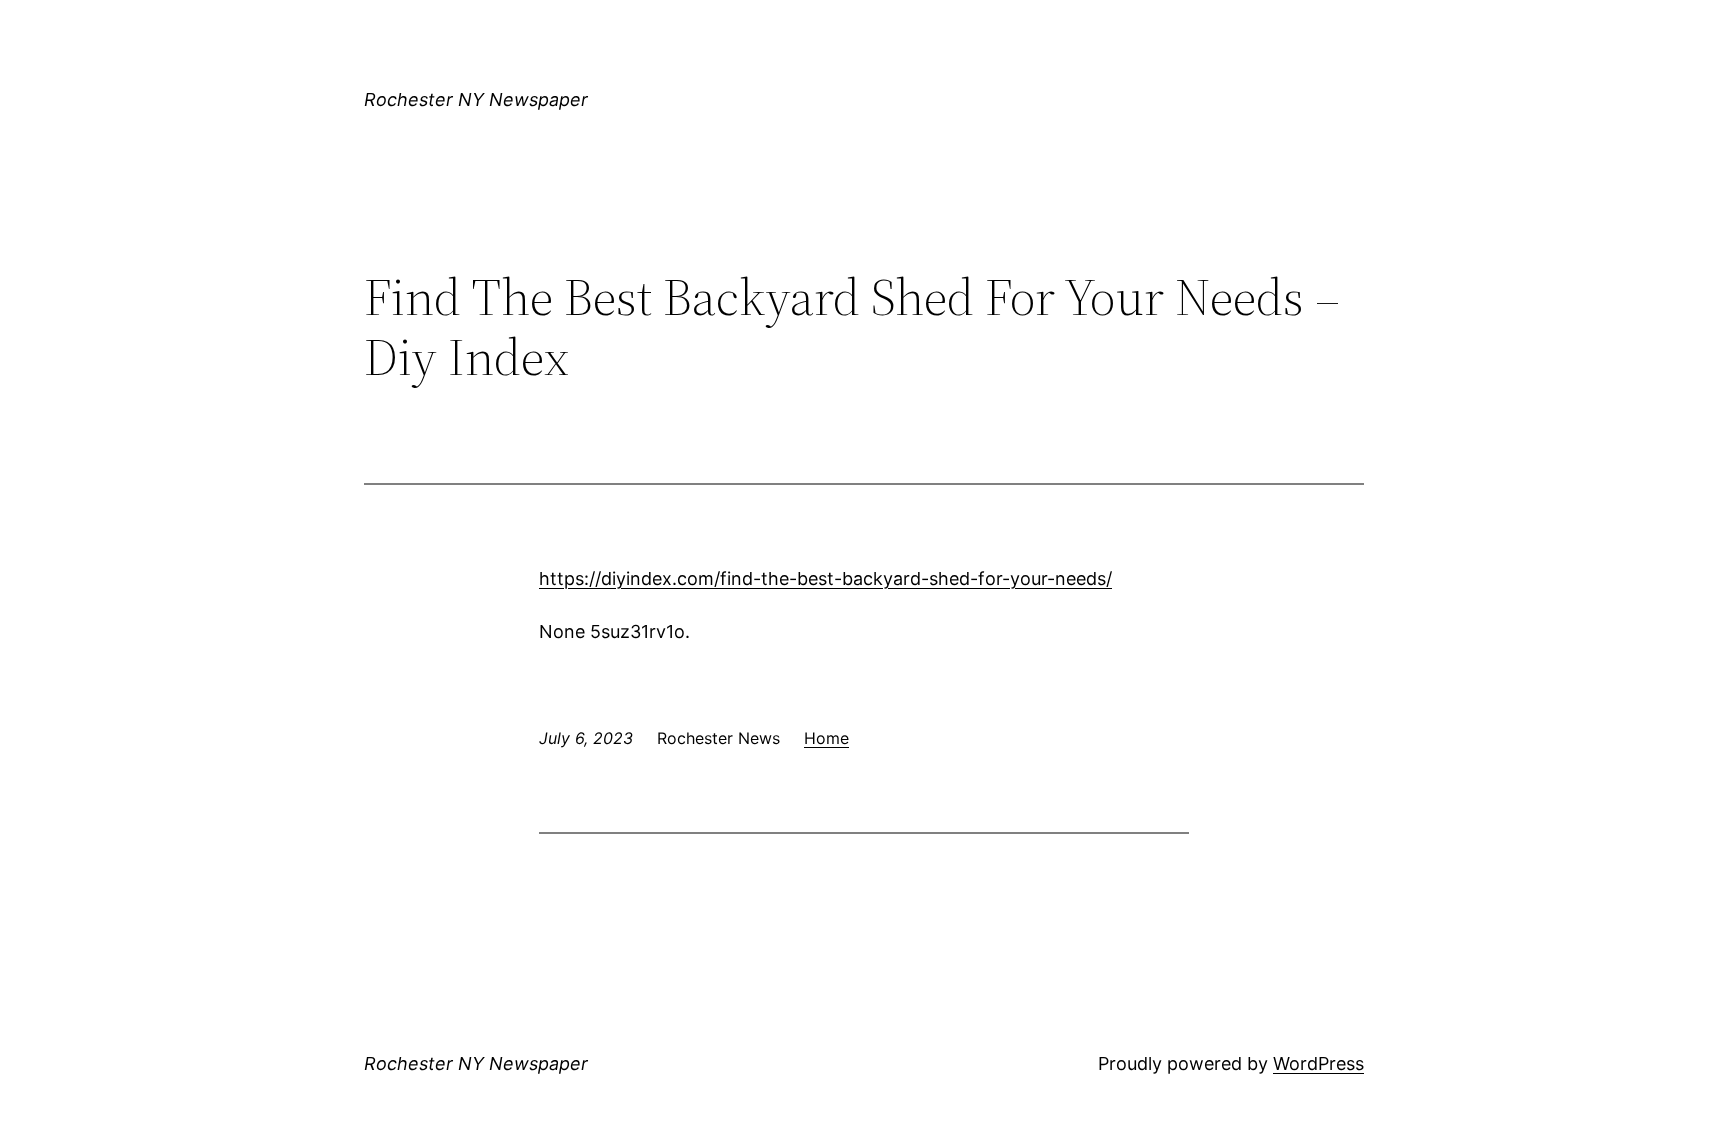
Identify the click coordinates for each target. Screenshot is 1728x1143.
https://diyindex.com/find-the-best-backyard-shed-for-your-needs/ (825, 578)
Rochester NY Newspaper (476, 99)
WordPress (1318, 1063)
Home (826, 738)
